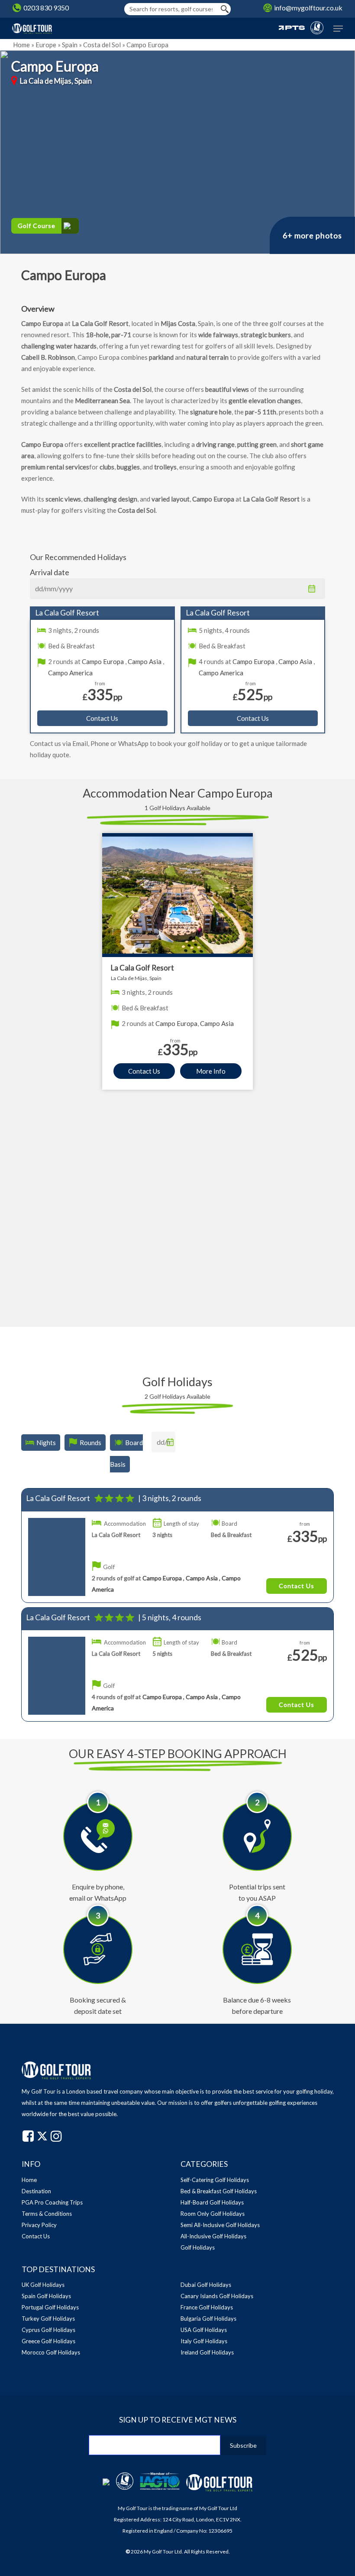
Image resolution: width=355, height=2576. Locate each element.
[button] (338, 29)
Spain (70, 45)
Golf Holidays (198, 2247)
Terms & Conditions (47, 2214)
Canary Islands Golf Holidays (217, 2296)
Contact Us (102, 718)
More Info (211, 1071)
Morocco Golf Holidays (51, 2352)
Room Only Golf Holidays (213, 2214)
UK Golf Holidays (43, 2285)
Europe (46, 45)
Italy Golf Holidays (204, 2341)
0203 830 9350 (46, 8)
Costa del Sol (102, 45)
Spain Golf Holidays (46, 2296)
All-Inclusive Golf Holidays (213, 2236)
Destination (36, 2191)
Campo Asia (145, 661)
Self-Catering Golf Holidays (215, 2180)
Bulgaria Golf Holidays (208, 2319)
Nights (46, 1443)
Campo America (70, 673)
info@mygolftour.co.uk (308, 8)
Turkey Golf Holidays (48, 2319)
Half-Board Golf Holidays (212, 2202)
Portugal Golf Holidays (50, 2307)
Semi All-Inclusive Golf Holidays (220, 2225)
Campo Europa (103, 661)
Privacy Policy (39, 2225)
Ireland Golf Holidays (207, 2352)
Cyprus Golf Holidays (48, 2330)
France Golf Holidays (207, 2307)
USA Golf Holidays (204, 2330)
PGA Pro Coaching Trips (52, 2202)
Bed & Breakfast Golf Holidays (219, 2191)
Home (21, 45)
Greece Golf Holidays (48, 2341)
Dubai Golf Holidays (206, 2285)
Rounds (90, 1443)
